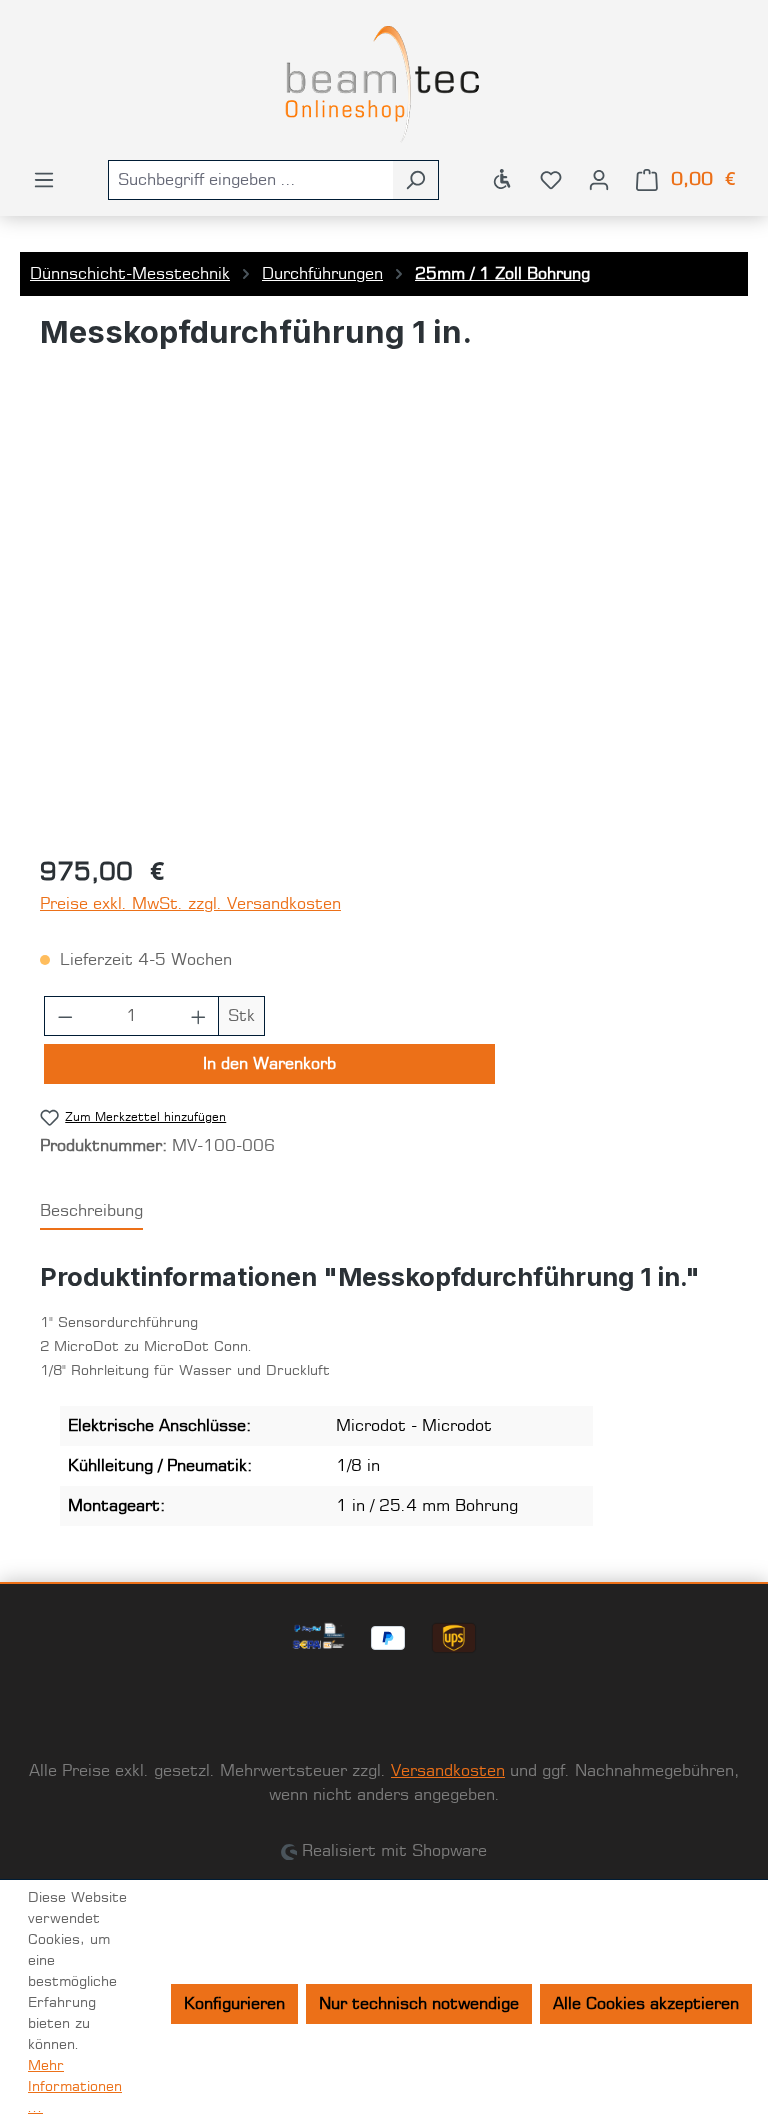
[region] (384, 623)
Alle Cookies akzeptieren (646, 2004)
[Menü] (44, 180)
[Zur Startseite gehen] (384, 84)
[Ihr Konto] (599, 180)
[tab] (91, 1212)
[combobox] (250, 180)
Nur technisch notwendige (419, 2004)
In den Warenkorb (269, 1064)
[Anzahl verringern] (65, 1016)
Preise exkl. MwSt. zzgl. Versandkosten (190, 904)
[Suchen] (415, 180)
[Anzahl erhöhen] (199, 1016)
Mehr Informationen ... (75, 2087)
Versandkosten (448, 1771)
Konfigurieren (234, 2004)
